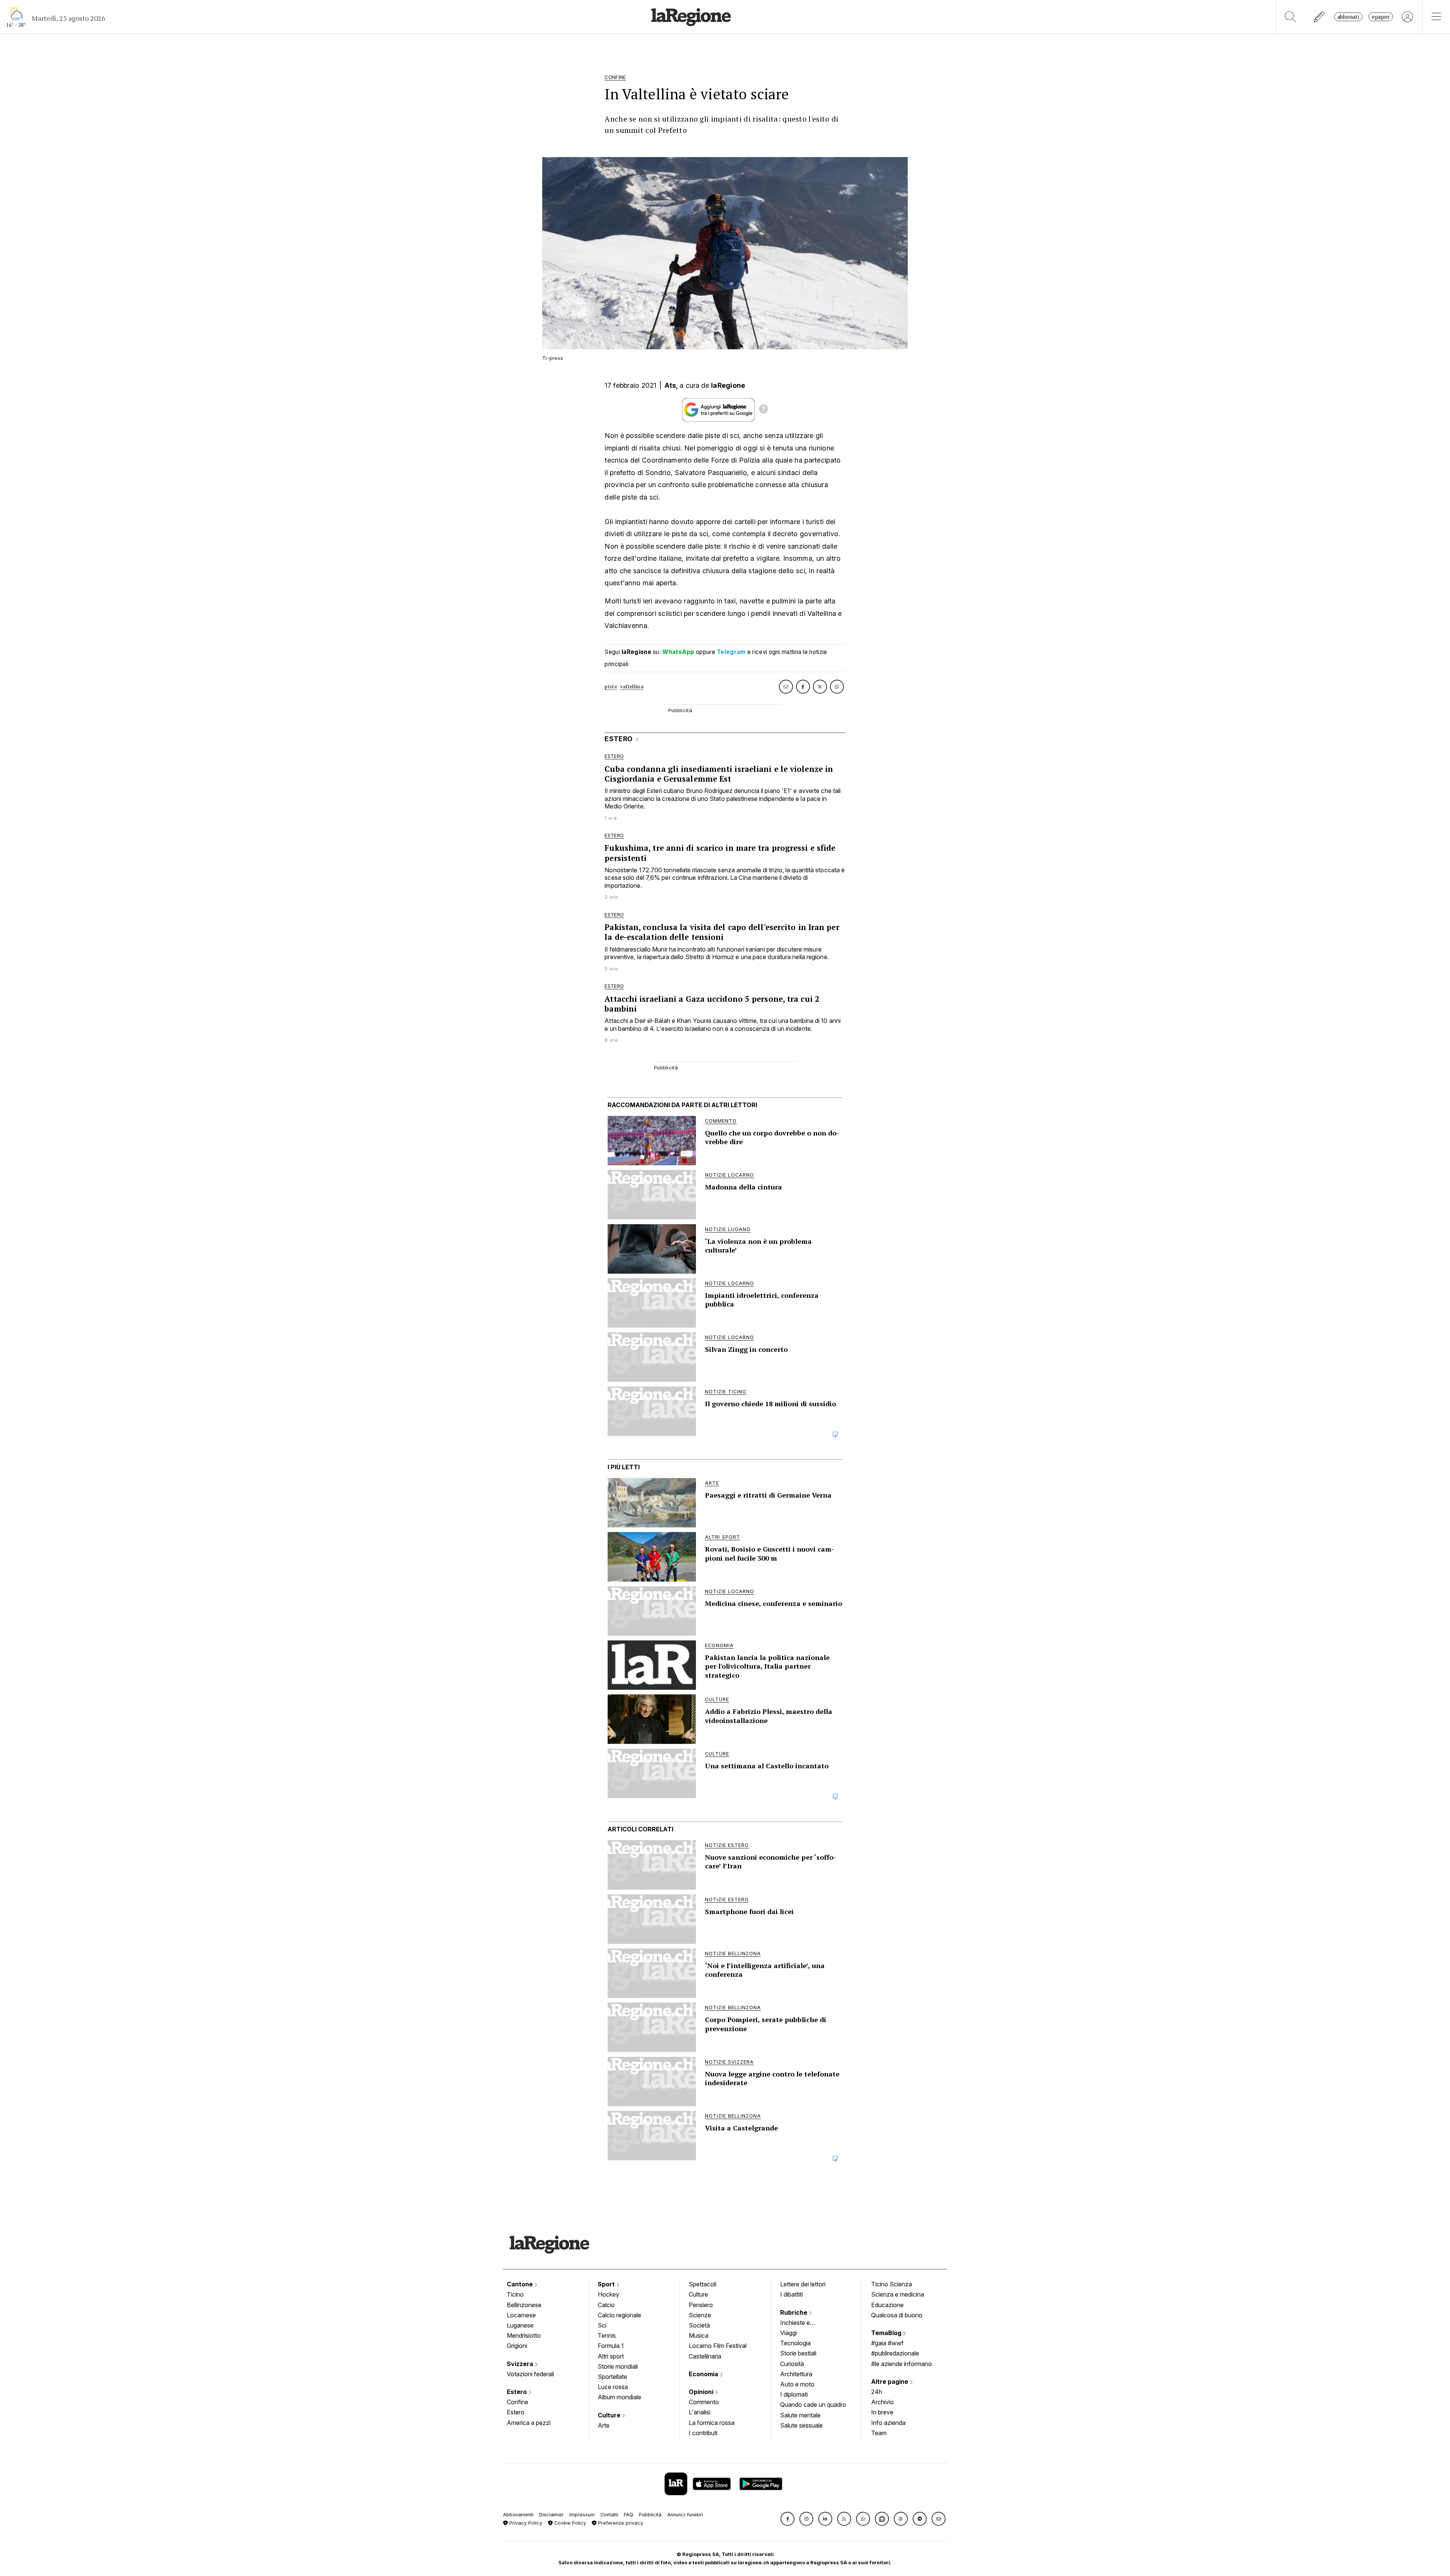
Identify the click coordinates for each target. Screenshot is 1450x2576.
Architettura (796, 2374)
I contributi (703, 2433)
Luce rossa (613, 2387)
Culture (610, 2415)
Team (879, 2433)
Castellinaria (705, 2356)
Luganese (520, 2325)
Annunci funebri (685, 2515)
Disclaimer (551, 2515)
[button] (787, 2519)
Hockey (609, 2294)
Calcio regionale (619, 2315)
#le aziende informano (902, 2364)
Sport (607, 2284)
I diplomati (794, 2394)
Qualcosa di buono (897, 2315)
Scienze (700, 2315)
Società (699, 2325)
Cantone (521, 2284)
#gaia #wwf (887, 2343)
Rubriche (794, 2312)
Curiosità (792, 2364)
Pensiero (701, 2305)
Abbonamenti (518, 2515)
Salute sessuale (801, 2425)
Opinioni (702, 2392)
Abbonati (1348, 17)
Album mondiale (619, 2397)
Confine (518, 2402)
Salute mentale (800, 2415)
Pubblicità (650, 2515)
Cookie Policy (569, 2523)
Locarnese (521, 2315)
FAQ (629, 2515)
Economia (704, 2374)
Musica (699, 2335)
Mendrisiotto (524, 2335)
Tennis (607, 2335)
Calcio (606, 2305)
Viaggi (788, 2333)
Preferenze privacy (620, 2523)
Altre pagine (890, 2382)
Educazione (887, 2305)
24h (877, 2392)
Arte (604, 2425)
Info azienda (888, 2423)
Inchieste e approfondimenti (802, 2323)
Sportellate (612, 2377)
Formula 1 (611, 2346)
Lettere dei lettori (803, 2284)
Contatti (609, 2515)
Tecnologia (795, 2343)
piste (611, 687)
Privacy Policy (525, 2523)
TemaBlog (887, 2333)
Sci (602, 2325)
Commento (704, 2402)
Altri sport (611, 2356)
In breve (882, 2412)
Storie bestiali (798, 2353)
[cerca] (1290, 17)
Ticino (515, 2294)
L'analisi (700, 2412)
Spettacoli (703, 2284)
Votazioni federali (530, 2374)
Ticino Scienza (892, 2284)
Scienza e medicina (898, 2294)
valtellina (632, 687)
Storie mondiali (618, 2366)
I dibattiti (791, 2294)
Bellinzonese (524, 2305)
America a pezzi (529, 2423)
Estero (518, 2392)
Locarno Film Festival (718, 2346)
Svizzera (521, 2364)
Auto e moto (797, 2384)
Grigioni (517, 2346)
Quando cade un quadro (813, 2405)
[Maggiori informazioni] (764, 410)
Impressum (582, 2515)
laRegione (728, 385)
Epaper (1381, 17)
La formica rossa (712, 2423)
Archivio (882, 2402)
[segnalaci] (1320, 17)
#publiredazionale (895, 2353)
